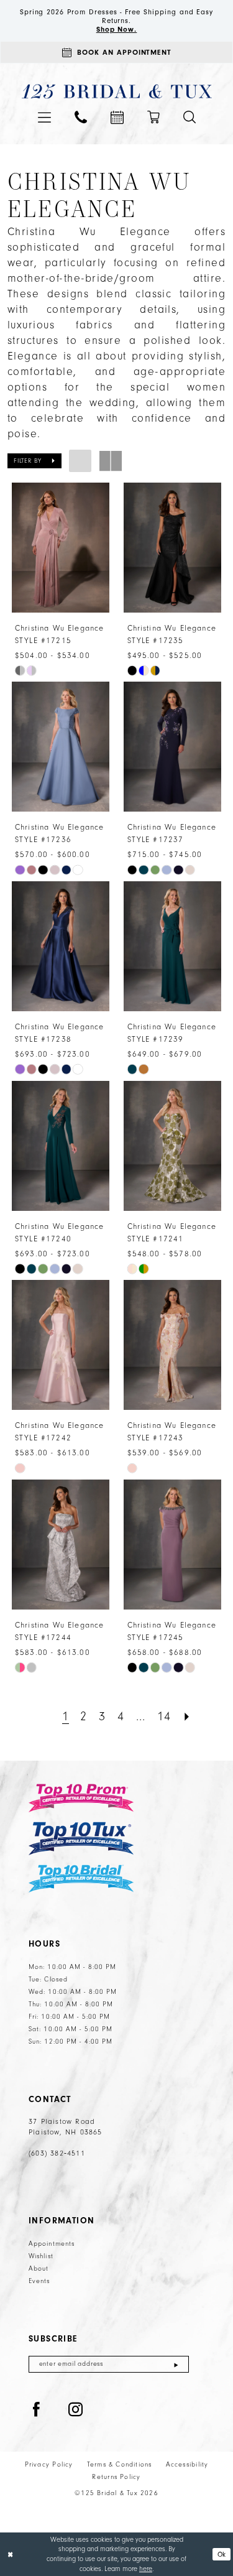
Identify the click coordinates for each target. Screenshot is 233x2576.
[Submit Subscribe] (176, 2364)
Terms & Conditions (120, 2465)
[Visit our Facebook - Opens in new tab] (37, 2410)
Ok (222, 2554)
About (39, 2269)
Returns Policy (116, 2477)
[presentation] (61, 548)
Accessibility (187, 2465)
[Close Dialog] (10, 2555)
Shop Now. (117, 29)
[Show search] (190, 117)
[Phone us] (81, 117)
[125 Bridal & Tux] (116, 92)
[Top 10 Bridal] (81, 1879)
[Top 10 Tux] (81, 1839)
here (146, 2569)
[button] (44, 117)
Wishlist (41, 2256)
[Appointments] (117, 117)
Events (39, 2281)
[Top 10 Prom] (81, 1798)
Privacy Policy (49, 2465)
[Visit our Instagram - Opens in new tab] (76, 2410)
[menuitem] (44, 117)
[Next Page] (187, 1717)
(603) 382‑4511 (57, 2153)
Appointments (52, 2244)
